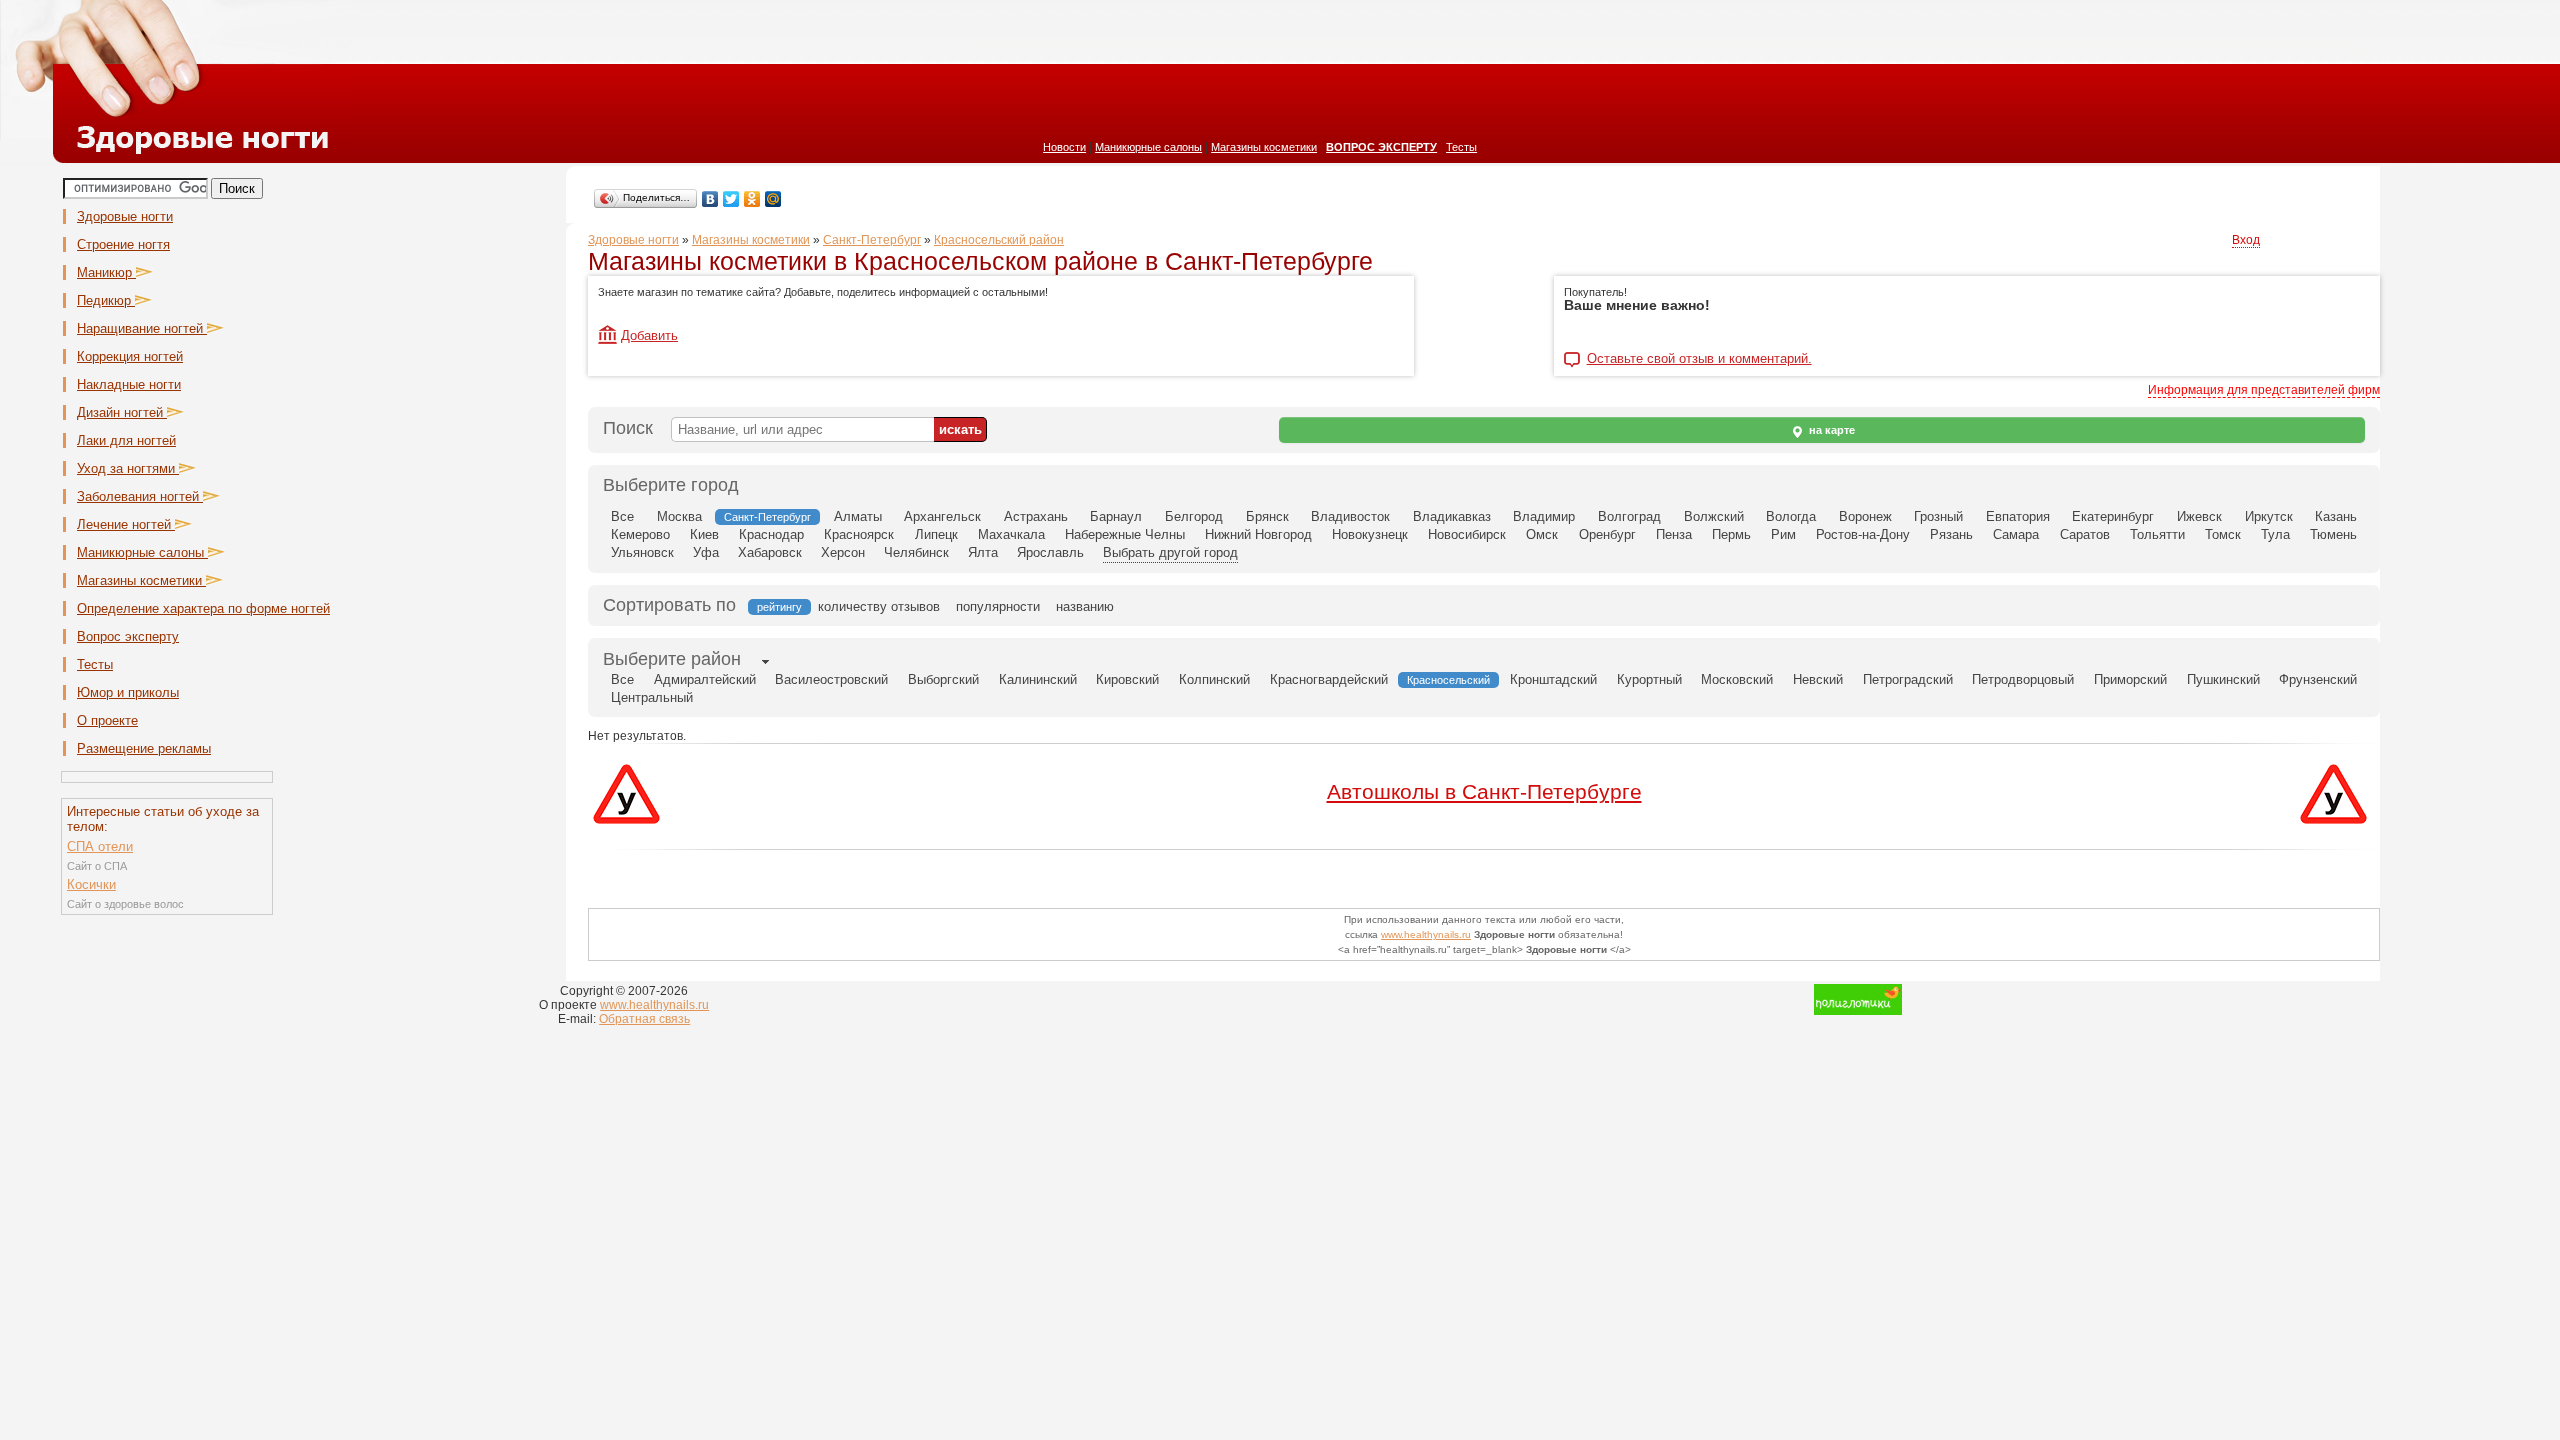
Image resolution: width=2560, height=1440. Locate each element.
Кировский (1127, 679)
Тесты (1461, 147)
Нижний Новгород (1258, 534)
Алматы (858, 516)
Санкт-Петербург (872, 240)
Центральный (652, 697)
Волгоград (1629, 516)
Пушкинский (2223, 679)
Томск (2223, 534)
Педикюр (106, 300)
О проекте (107, 720)
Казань (2336, 516)
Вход (2246, 240)
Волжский (1714, 516)
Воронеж (1865, 516)
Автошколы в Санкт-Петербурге (1484, 791)
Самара (2016, 534)
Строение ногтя (123, 244)
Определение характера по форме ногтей (203, 608)
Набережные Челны (1125, 534)
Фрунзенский (2318, 679)
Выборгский (943, 679)
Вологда (1791, 516)
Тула (2275, 534)
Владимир (1544, 516)
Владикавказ (1452, 516)
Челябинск (916, 552)
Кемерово (640, 534)
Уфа (706, 552)
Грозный (1938, 516)
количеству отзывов (879, 606)
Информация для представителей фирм (2264, 390)
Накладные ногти (129, 384)
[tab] (672, 661)
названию (1085, 606)
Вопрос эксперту (128, 636)
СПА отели (100, 846)
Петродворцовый (2023, 679)
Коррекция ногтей (130, 356)
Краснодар (771, 534)
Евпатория (2018, 516)
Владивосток (1350, 516)
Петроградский (1908, 679)
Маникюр (106, 272)
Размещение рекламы (144, 748)
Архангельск (942, 516)
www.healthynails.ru (1426, 934)
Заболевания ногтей (140, 496)
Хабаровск (770, 552)
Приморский (2130, 679)
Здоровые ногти (125, 216)
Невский (1818, 679)
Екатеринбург (2113, 516)
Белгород (1194, 516)
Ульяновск (642, 552)
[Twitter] (731, 199)
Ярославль (1050, 552)
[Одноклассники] (752, 199)
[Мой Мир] (773, 199)
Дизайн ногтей (122, 412)
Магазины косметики (1264, 147)
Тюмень (2333, 534)
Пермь (1731, 534)
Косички (91, 884)
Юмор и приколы (128, 692)
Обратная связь (644, 1019)
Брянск (1267, 516)
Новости (1064, 147)
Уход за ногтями (128, 468)
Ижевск (2199, 516)
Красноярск (859, 534)
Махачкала (1011, 534)
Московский (1737, 679)
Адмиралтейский (705, 679)
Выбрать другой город (1170, 552)
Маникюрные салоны (1148, 147)
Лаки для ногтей (126, 440)
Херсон (843, 552)
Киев (704, 534)
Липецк (936, 534)
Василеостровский (831, 679)
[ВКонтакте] (710, 199)
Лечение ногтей (126, 524)
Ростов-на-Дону (1863, 534)
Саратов (2085, 534)
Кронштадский (1553, 679)
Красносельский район (999, 240)
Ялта (983, 552)
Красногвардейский (1329, 679)
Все (622, 516)
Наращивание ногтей (142, 328)
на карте (1830, 430)
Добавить (649, 335)
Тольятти (2157, 534)
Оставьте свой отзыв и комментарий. (1699, 359)
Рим (1783, 534)
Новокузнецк (1370, 534)
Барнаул (1116, 516)
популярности (998, 606)
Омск (1542, 534)
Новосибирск (1467, 534)
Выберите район (672, 659)
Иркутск (2269, 516)
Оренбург (1607, 534)
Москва (679, 516)
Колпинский (1214, 679)
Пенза (1674, 534)
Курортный (1649, 679)
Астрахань (1036, 516)
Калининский (1038, 679)
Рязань (1951, 534)
